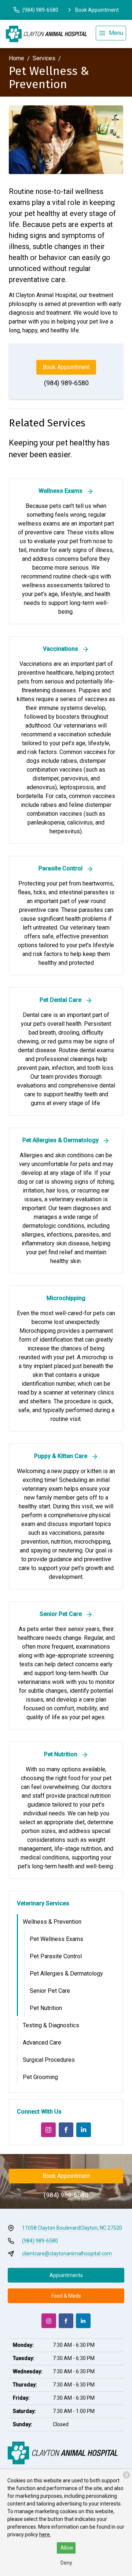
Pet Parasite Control (56, 1956)
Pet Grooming (40, 2077)
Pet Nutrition (46, 2008)
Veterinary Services (43, 1903)
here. (45, 2534)
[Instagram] (48, 2130)
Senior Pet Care (50, 1991)
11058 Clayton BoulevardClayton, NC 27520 (72, 2228)
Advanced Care (42, 2043)
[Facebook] (66, 2130)
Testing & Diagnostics (51, 2025)
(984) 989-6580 (66, 383)
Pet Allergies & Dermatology (66, 1974)
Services (44, 58)
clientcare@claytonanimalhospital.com (67, 2254)
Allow (67, 2548)
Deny (66, 2563)
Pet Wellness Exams (56, 1939)
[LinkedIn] (84, 2130)
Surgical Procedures (49, 2060)
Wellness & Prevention (52, 1922)
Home (16, 58)
